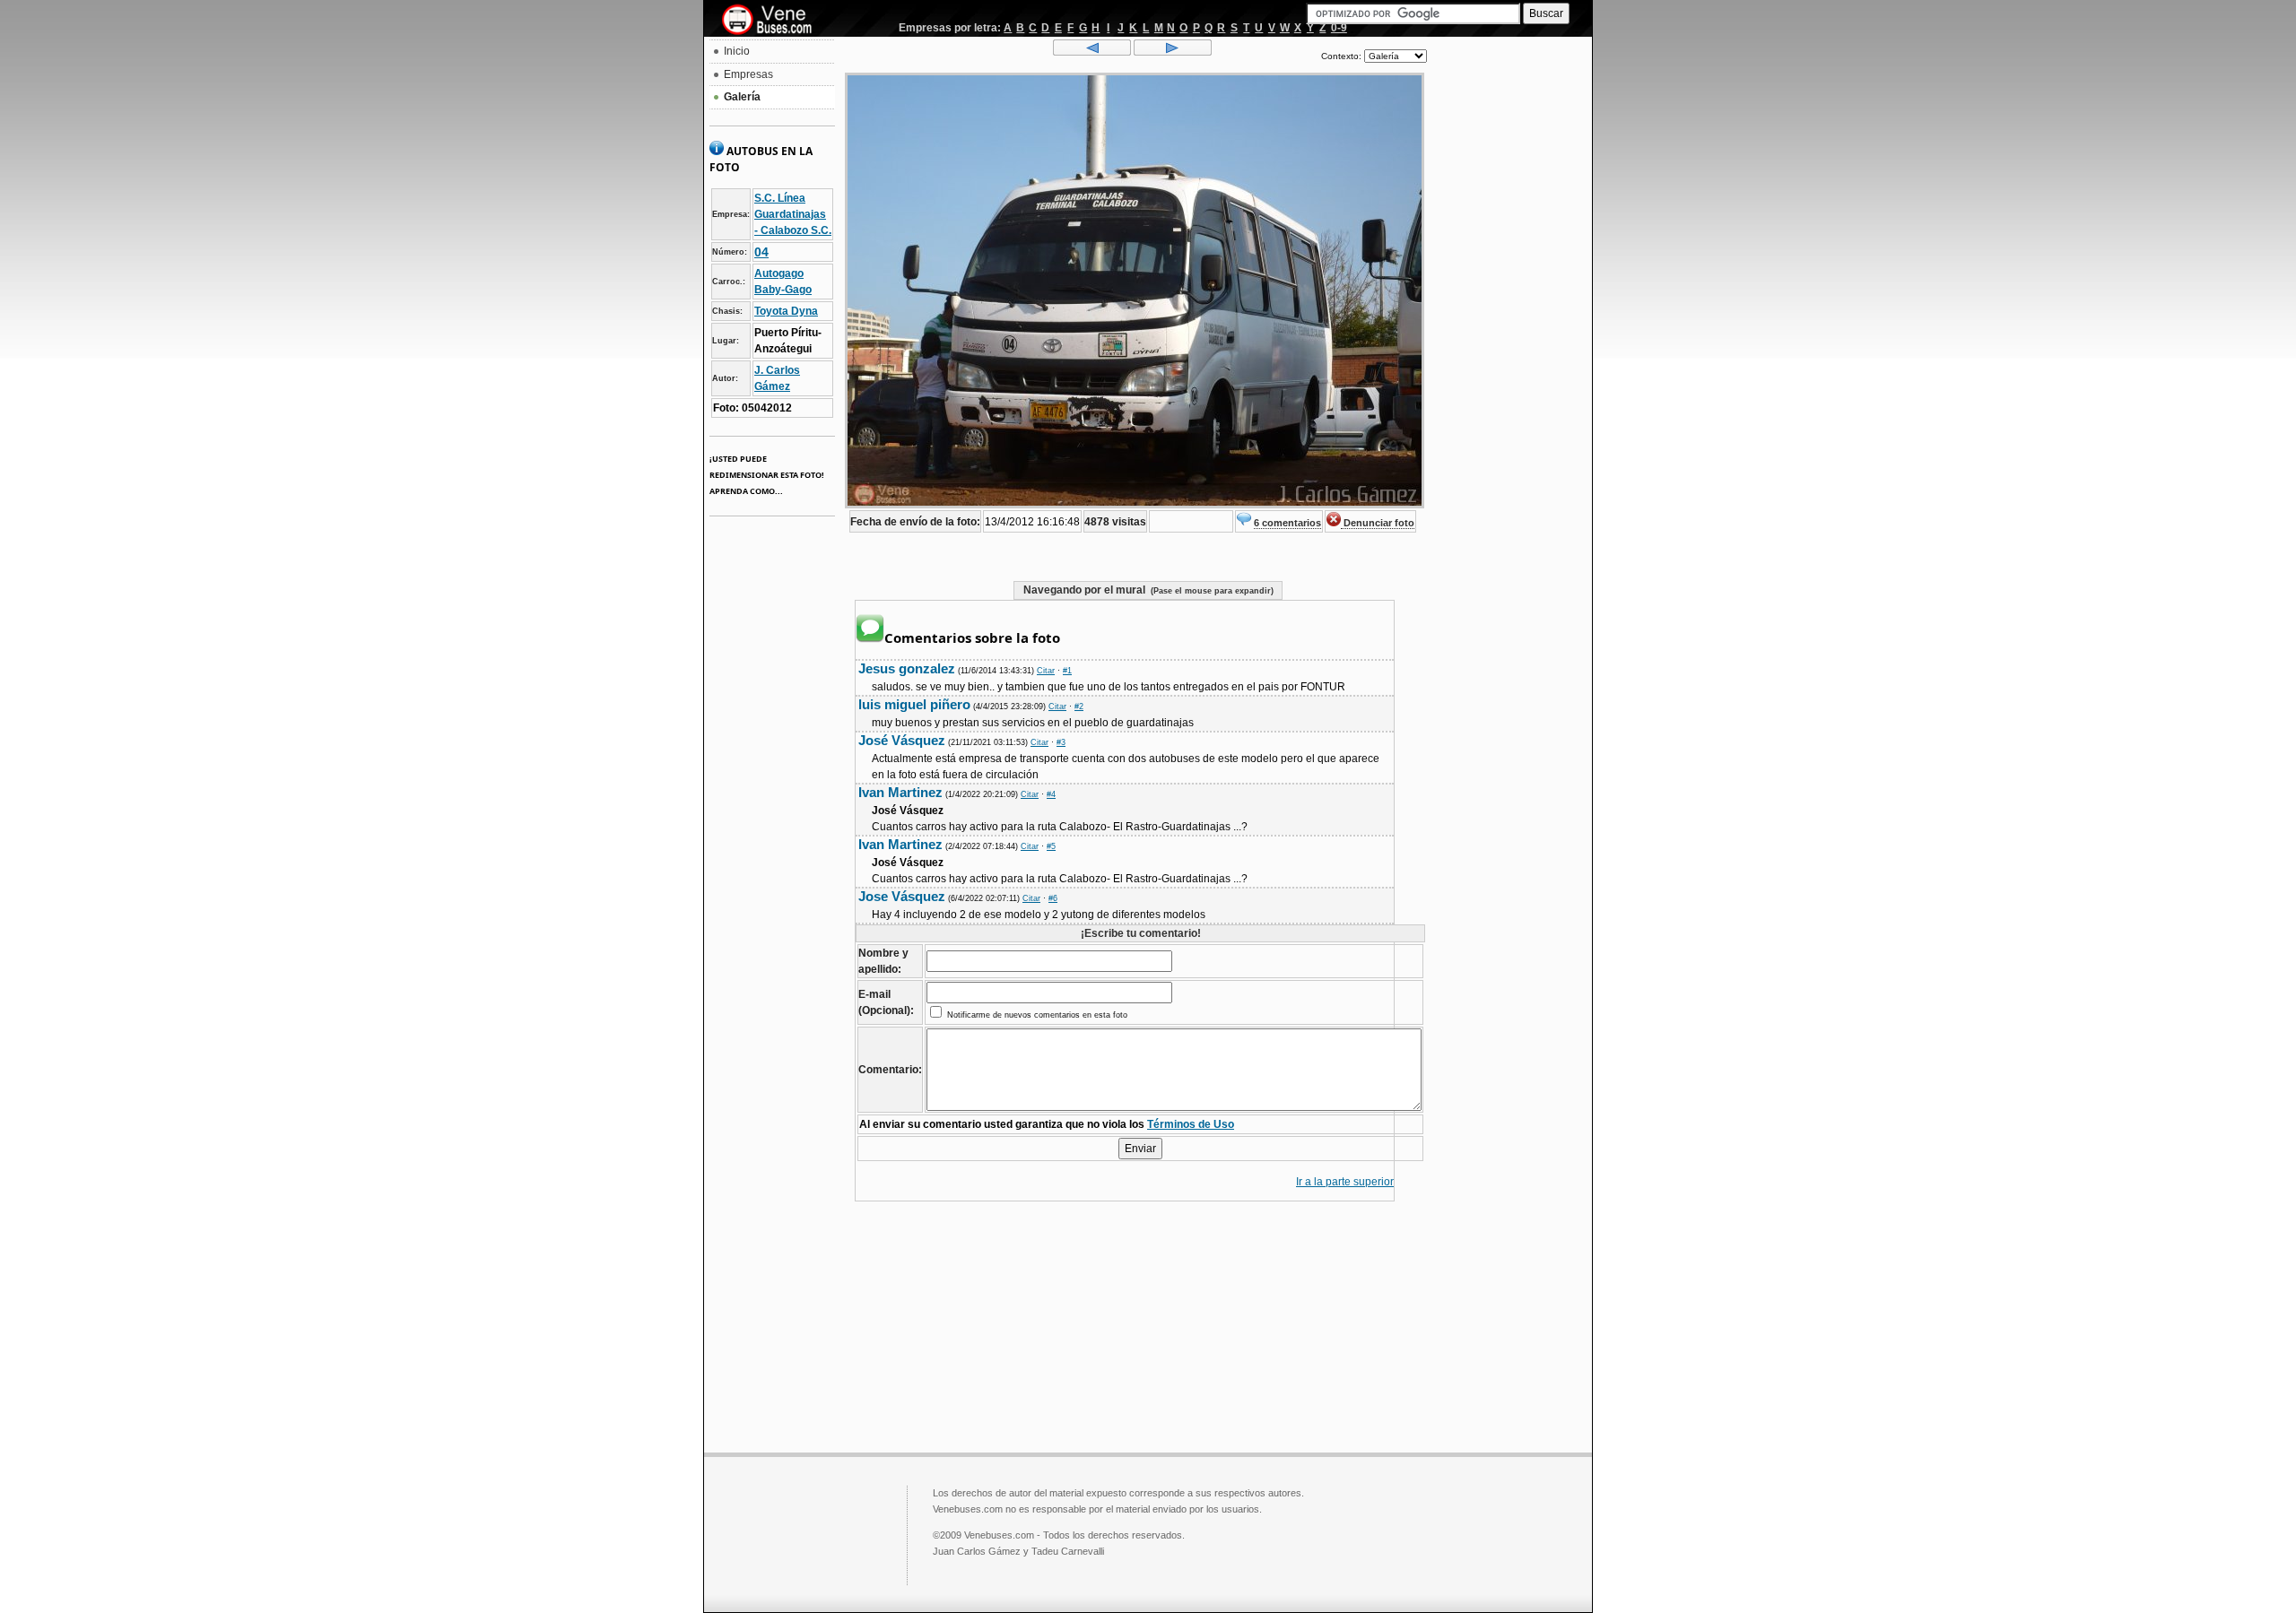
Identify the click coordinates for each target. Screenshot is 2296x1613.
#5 (1051, 846)
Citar (1046, 671)
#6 (1053, 898)
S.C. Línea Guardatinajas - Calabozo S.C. (793, 214)
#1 (1067, 671)
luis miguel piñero (914, 704)
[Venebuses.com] (774, 21)
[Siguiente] (1173, 52)
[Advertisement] (1509, 310)
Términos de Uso (1191, 1124)
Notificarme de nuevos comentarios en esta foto (1036, 1015)
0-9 (1339, 28)
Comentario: (890, 1070)
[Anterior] (1092, 52)
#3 (1061, 742)
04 (761, 252)
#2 (1079, 707)
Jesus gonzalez (907, 668)
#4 (1051, 794)
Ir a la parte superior (1345, 1182)
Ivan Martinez (900, 792)
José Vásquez (902, 740)
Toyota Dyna (786, 311)
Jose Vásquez (902, 896)
